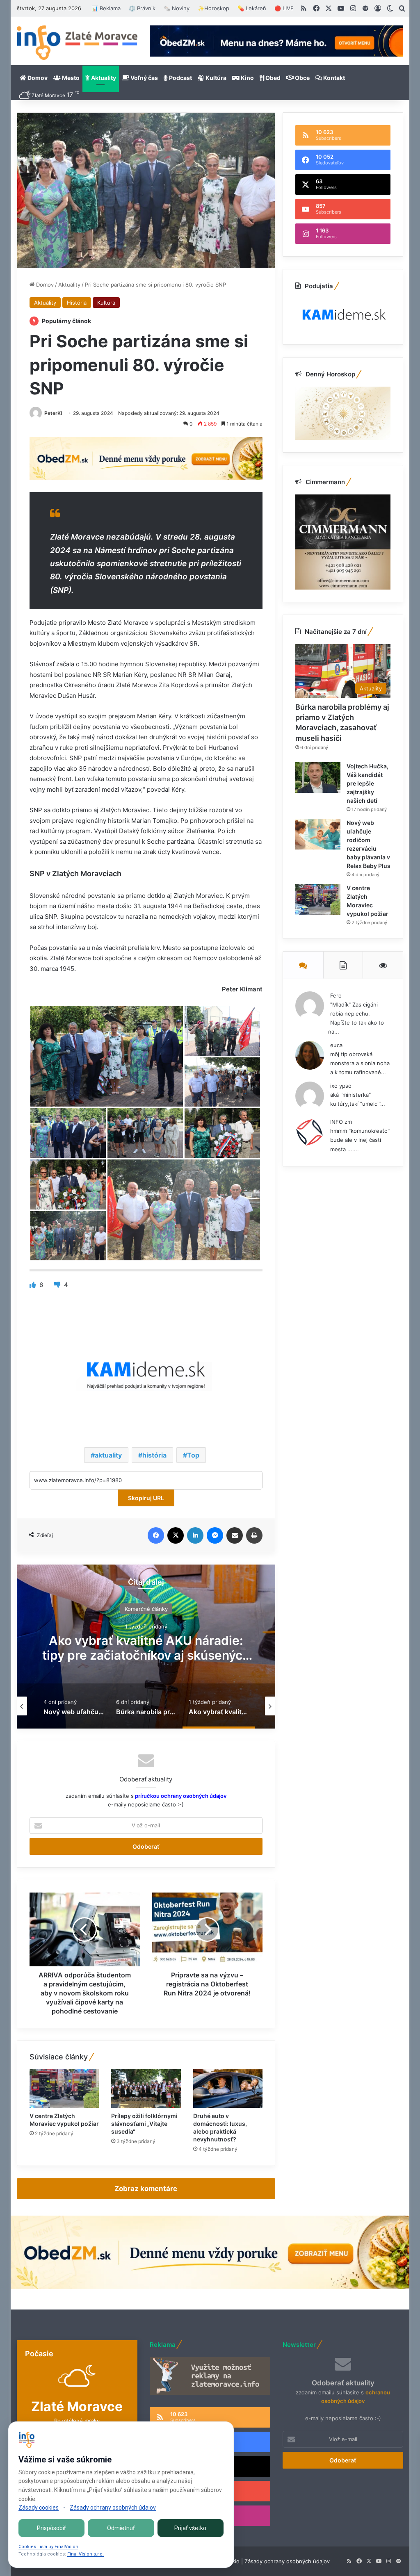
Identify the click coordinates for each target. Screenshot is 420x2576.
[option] (146, 1647)
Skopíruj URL (146, 1498)
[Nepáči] (58, 1285)
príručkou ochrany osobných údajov (180, 1796)
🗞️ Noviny (177, 8)
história (154, 1455)
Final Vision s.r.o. (86, 2554)
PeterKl (53, 413)
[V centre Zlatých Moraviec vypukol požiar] (64, 2089)
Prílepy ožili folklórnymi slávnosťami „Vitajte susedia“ (144, 2124)
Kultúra (215, 78)
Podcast (180, 78)
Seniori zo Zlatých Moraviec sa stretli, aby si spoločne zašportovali (146, 1647)
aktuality (108, 1455)
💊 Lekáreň (252, 8)
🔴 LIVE (284, 8)
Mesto (70, 78)
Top (193, 1455)
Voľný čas (144, 78)
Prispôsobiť (51, 2528)
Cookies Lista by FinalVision (48, 2547)
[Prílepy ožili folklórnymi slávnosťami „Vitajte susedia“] (146, 2089)
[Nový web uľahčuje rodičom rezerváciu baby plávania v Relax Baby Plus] (318, 834)
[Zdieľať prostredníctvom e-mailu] (235, 1535)
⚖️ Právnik (142, 8)
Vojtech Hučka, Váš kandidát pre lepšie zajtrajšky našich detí (367, 783)
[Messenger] (215, 1535)
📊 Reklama (106, 8)
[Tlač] (254, 1535)
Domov (37, 78)
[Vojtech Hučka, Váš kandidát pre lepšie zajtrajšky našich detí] (318, 778)
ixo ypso (341, 1086)
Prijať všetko (190, 2528)
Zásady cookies (39, 2508)
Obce (302, 78)
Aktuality (103, 78)
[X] (176, 1535)
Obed (272, 78)
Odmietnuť (121, 2528)
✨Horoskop (213, 8)
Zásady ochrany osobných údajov (287, 2561)
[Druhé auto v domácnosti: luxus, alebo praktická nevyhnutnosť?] (228, 2089)
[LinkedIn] (195, 1535)
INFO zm (341, 1122)
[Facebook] (156, 1535)
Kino (247, 78)
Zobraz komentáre (146, 2189)
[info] (77, 43)
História (77, 303)
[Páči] (33, 1285)
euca (336, 1045)
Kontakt (333, 78)
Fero (336, 995)
